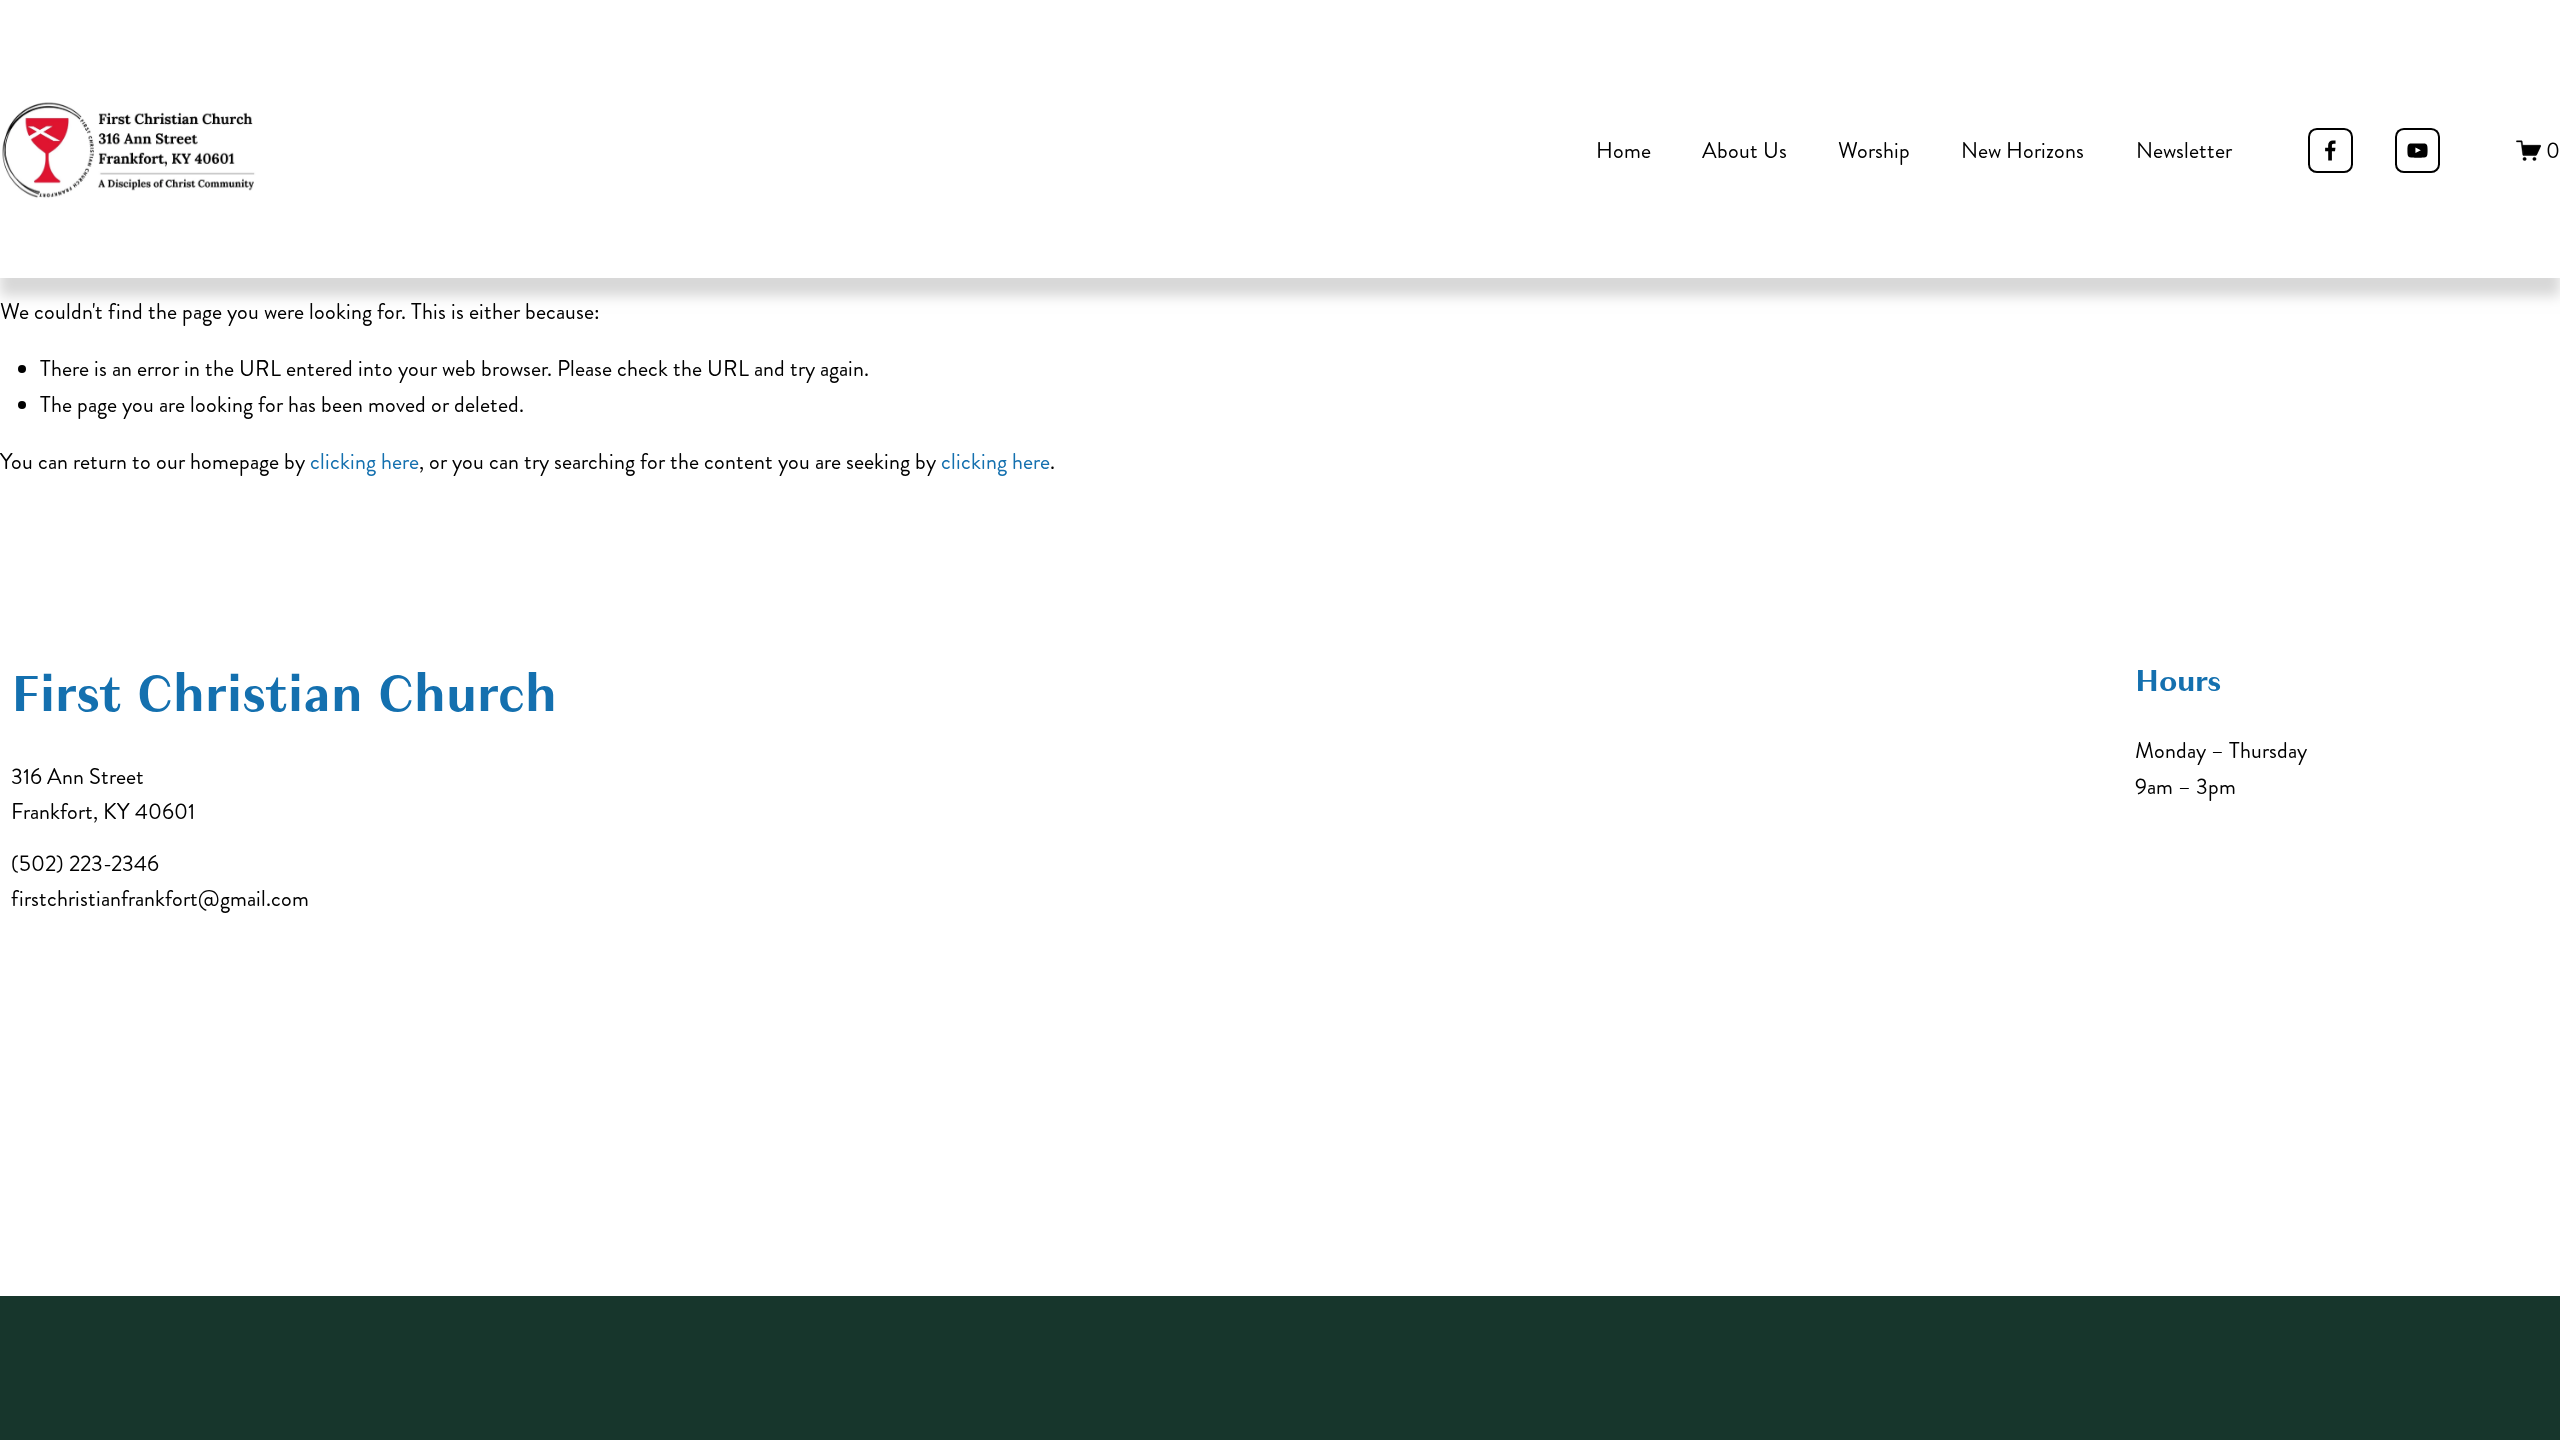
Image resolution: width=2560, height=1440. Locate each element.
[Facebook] (2330, 150)
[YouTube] (2417, 150)
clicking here (364, 461)
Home (1623, 150)
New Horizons (2022, 150)
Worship (1874, 150)
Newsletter (2184, 150)
